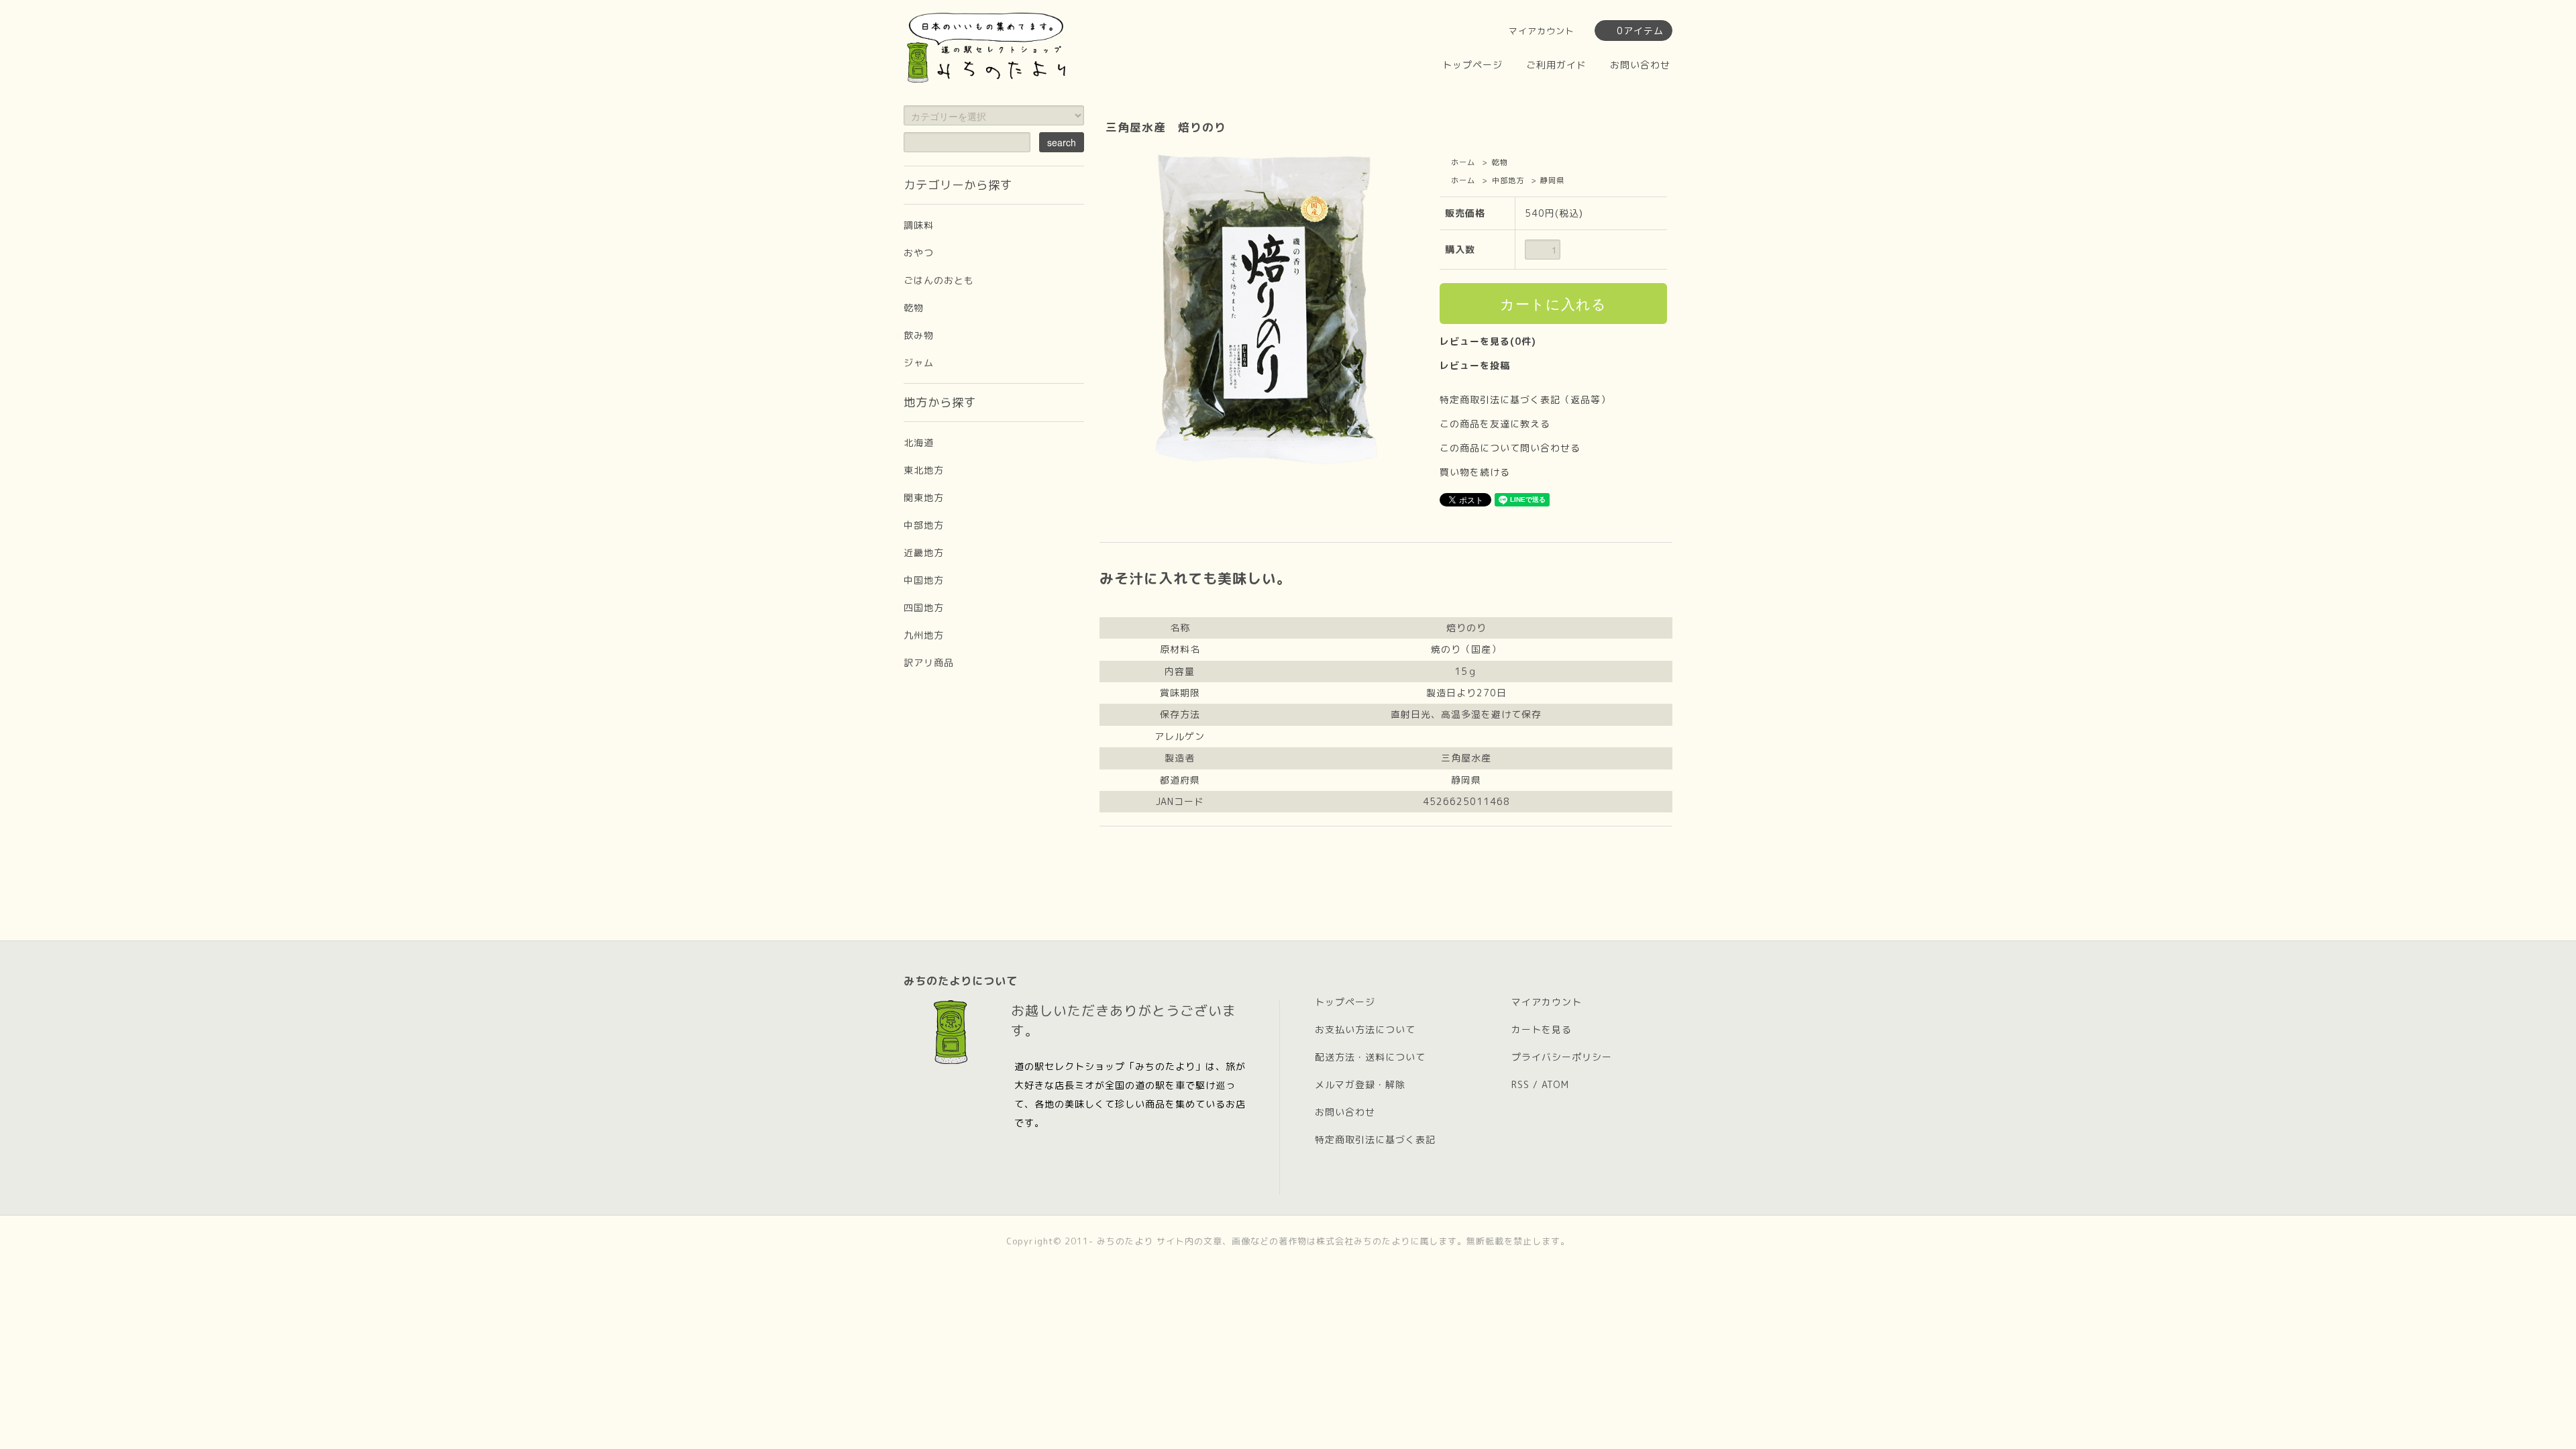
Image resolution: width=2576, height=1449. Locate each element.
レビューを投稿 (1475, 365)
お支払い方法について (1365, 1029)
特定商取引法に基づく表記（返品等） (1525, 399)
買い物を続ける (1475, 472)
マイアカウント (1542, 31)
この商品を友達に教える (1495, 424)
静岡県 (1552, 180)
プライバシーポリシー (1562, 1057)
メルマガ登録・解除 (1360, 1084)
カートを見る (1542, 1029)
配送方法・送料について (1370, 1057)
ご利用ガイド (1556, 65)
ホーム (1463, 162)
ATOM (1555, 1084)
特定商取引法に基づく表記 (1375, 1139)
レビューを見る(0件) (1488, 341)
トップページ (1472, 65)
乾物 (1500, 162)
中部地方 (1508, 180)
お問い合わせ (1640, 65)
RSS (1520, 1084)
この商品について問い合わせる (1510, 448)
